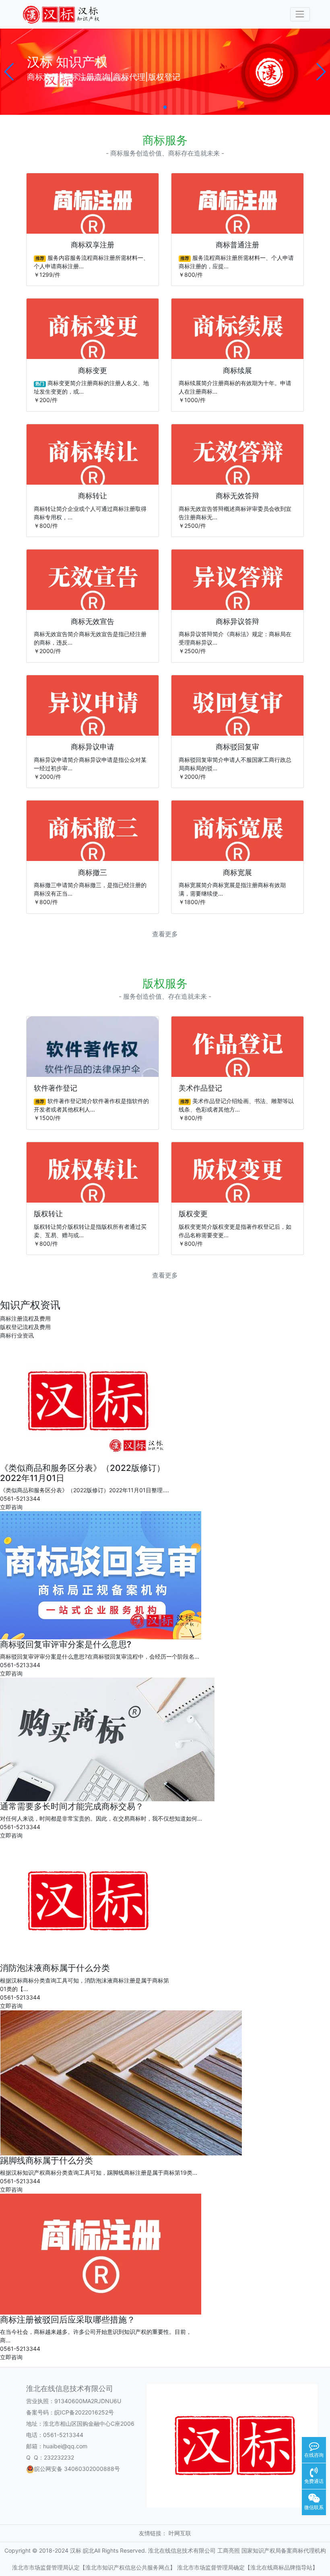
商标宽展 (237, 872)
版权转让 (48, 1214)
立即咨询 (11, 1507)
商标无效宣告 (93, 621)
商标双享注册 (93, 245)
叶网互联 (180, 2533)
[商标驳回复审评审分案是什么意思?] (101, 1575)
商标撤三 (93, 872)
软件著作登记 (56, 1088)
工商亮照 (229, 2550)
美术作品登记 (200, 1088)
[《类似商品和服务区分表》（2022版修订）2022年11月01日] (85, 1400)
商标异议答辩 (237, 621)
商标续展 (237, 370)
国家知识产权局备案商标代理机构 (284, 2550)
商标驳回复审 (237, 747)
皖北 (89, 2550)
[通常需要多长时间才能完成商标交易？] (107, 1739)
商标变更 (93, 370)
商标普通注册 (237, 245)
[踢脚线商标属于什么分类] (121, 2082)
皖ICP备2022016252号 (84, 2412)
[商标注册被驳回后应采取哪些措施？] (101, 2253)
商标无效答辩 (237, 496)
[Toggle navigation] (300, 14)
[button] (9, 72)
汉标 (76, 2550)
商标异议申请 (93, 747)
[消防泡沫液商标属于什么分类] (85, 1901)
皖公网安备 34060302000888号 (77, 2469)
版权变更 (193, 1214)
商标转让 (93, 496)
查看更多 (165, 934)
